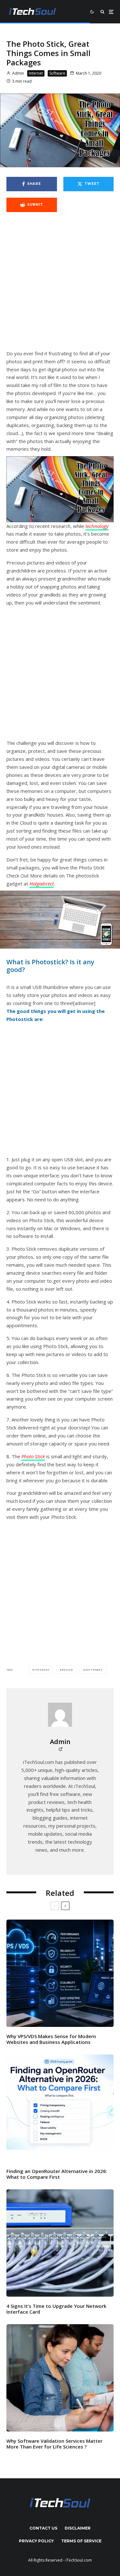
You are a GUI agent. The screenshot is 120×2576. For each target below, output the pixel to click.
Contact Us (43, 2528)
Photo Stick (33, 1456)
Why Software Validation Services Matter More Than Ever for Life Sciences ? (54, 2444)
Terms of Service (81, 2541)
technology (97, 526)
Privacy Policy (36, 2541)
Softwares (94, 1670)
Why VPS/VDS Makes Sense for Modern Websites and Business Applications (51, 2039)
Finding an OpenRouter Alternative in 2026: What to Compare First (57, 2174)
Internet (36, 73)
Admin (18, 73)
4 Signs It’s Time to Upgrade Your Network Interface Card (56, 2309)
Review (67, 1670)
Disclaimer (78, 2528)
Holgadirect (42, 884)
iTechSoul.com (79, 2560)
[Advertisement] (60, 284)
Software (57, 73)
